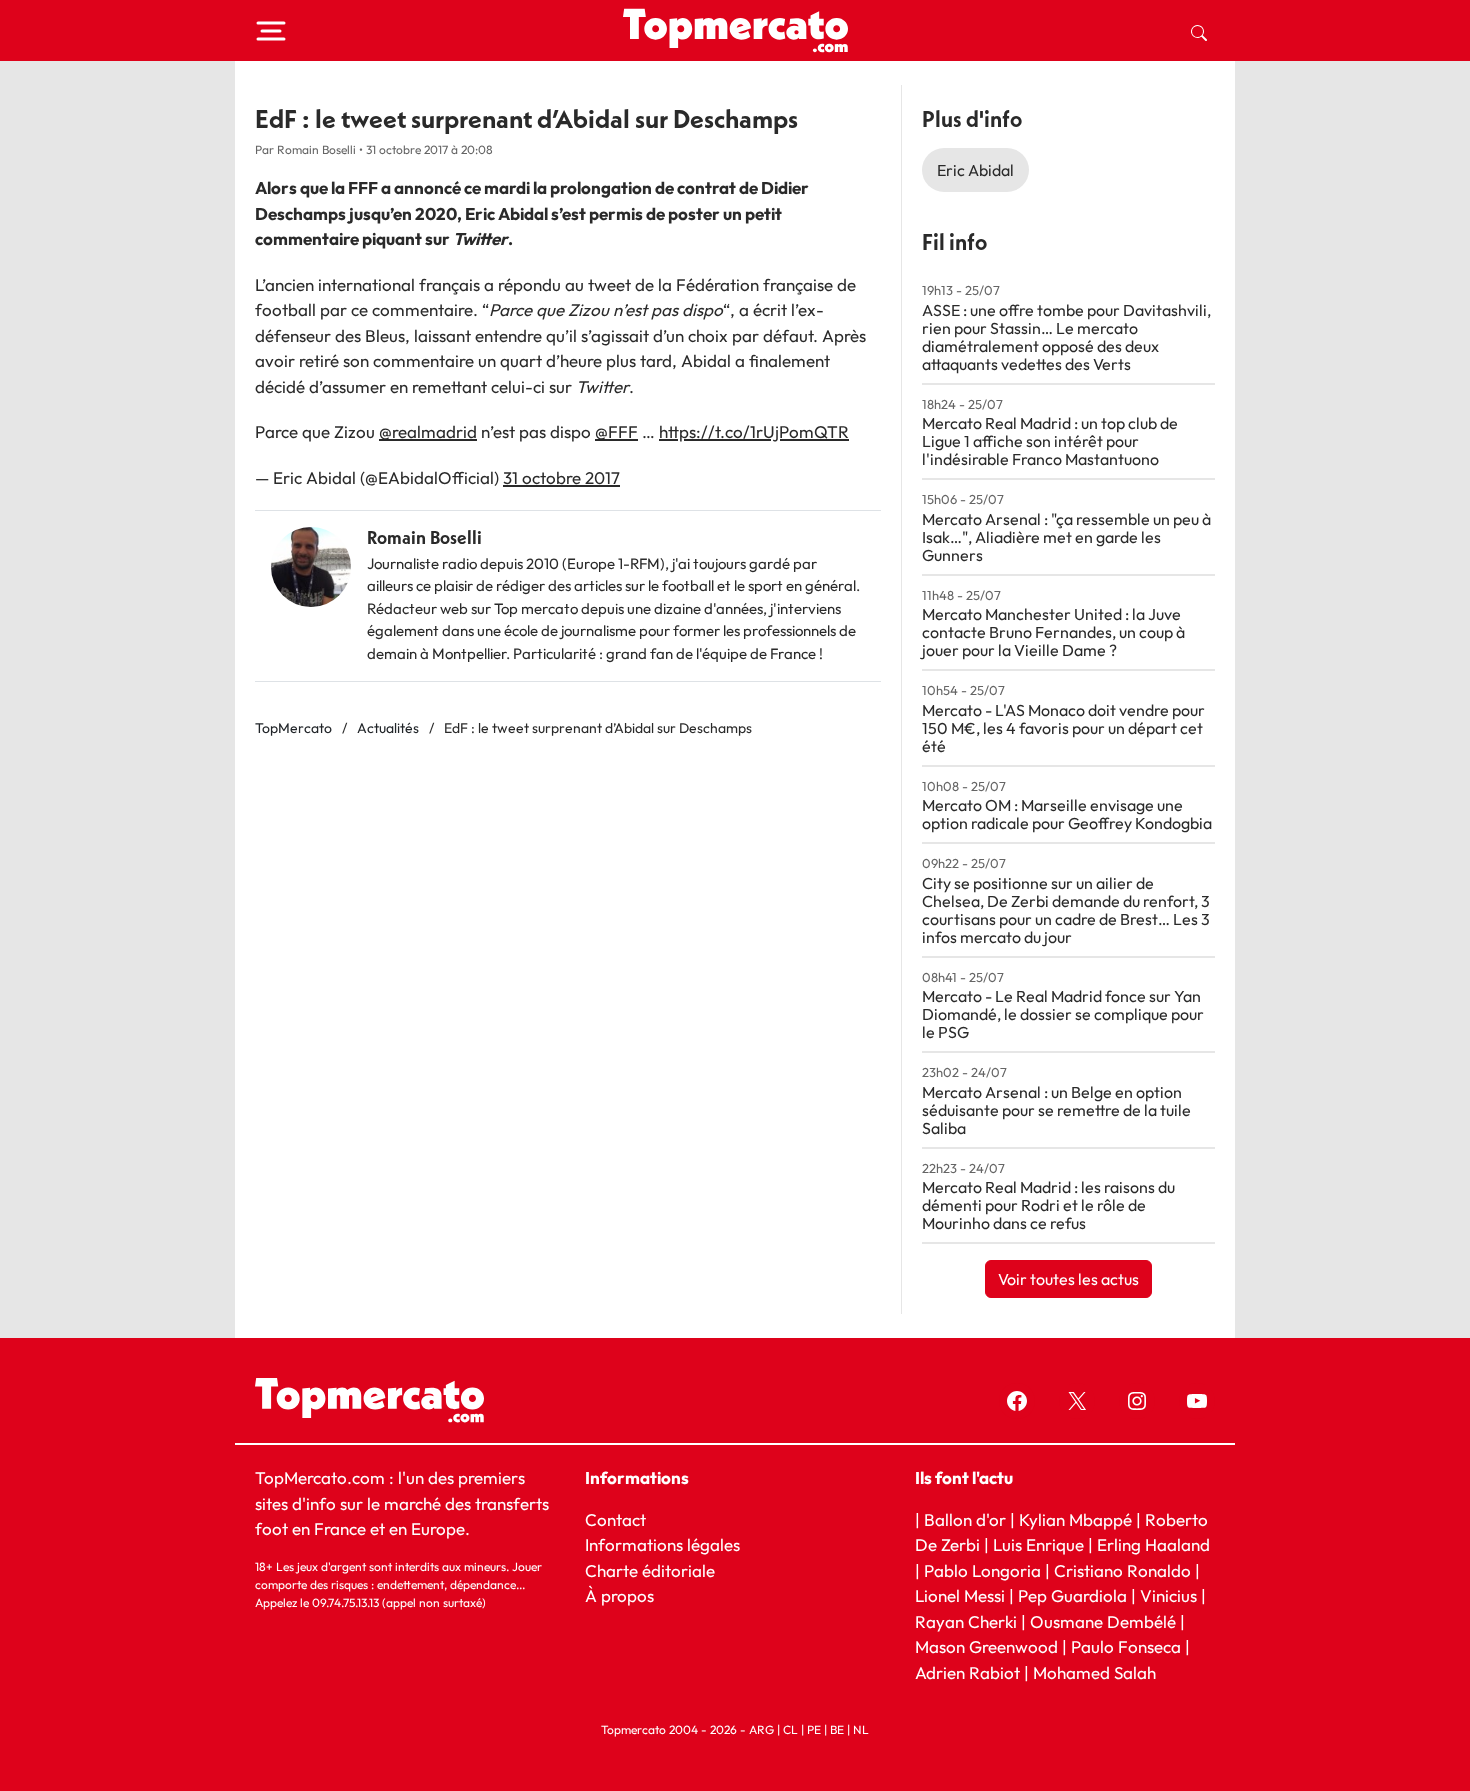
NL (861, 1729)
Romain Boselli (424, 537)
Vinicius (1168, 1595)
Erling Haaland (1153, 1544)
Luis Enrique (1038, 1544)
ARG (761, 1729)
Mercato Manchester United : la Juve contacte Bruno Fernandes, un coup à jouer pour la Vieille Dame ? (1053, 632)
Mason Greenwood (988, 1646)
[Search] (1199, 31)
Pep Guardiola (1072, 1595)
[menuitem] (1199, 31)
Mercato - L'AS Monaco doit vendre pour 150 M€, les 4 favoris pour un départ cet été (1063, 728)
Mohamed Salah (1094, 1672)
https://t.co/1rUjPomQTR (754, 431)
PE (814, 1729)
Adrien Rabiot (967, 1672)
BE (837, 1729)
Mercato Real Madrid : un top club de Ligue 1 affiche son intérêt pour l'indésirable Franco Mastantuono (1050, 441)
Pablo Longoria (982, 1570)
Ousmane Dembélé (1103, 1621)
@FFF (616, 431)
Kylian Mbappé (1075, 1519)
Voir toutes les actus (1068, 1279)
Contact (615, 1519)
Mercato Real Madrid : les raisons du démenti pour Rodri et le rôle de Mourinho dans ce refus (1048, 1205)
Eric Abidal (975, 170)
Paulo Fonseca (1126, 1646)
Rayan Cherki (966, 1621)
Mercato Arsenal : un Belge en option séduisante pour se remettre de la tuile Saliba (1056, 1110)
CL (790, 1729)
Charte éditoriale (650, 1570)
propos (625, 1595)
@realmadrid (428, 431)
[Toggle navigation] (271, 31)
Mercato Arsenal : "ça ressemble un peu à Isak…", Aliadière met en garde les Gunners (1066, 537)
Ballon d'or (965, 1519)
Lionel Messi (960, 1595)
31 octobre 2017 (561, 477)
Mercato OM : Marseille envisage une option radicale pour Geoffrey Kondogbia (1067, 814)
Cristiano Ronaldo (1122, 1570)
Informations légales (662, 1544)
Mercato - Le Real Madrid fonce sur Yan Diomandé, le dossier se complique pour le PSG (1063, 1014)
